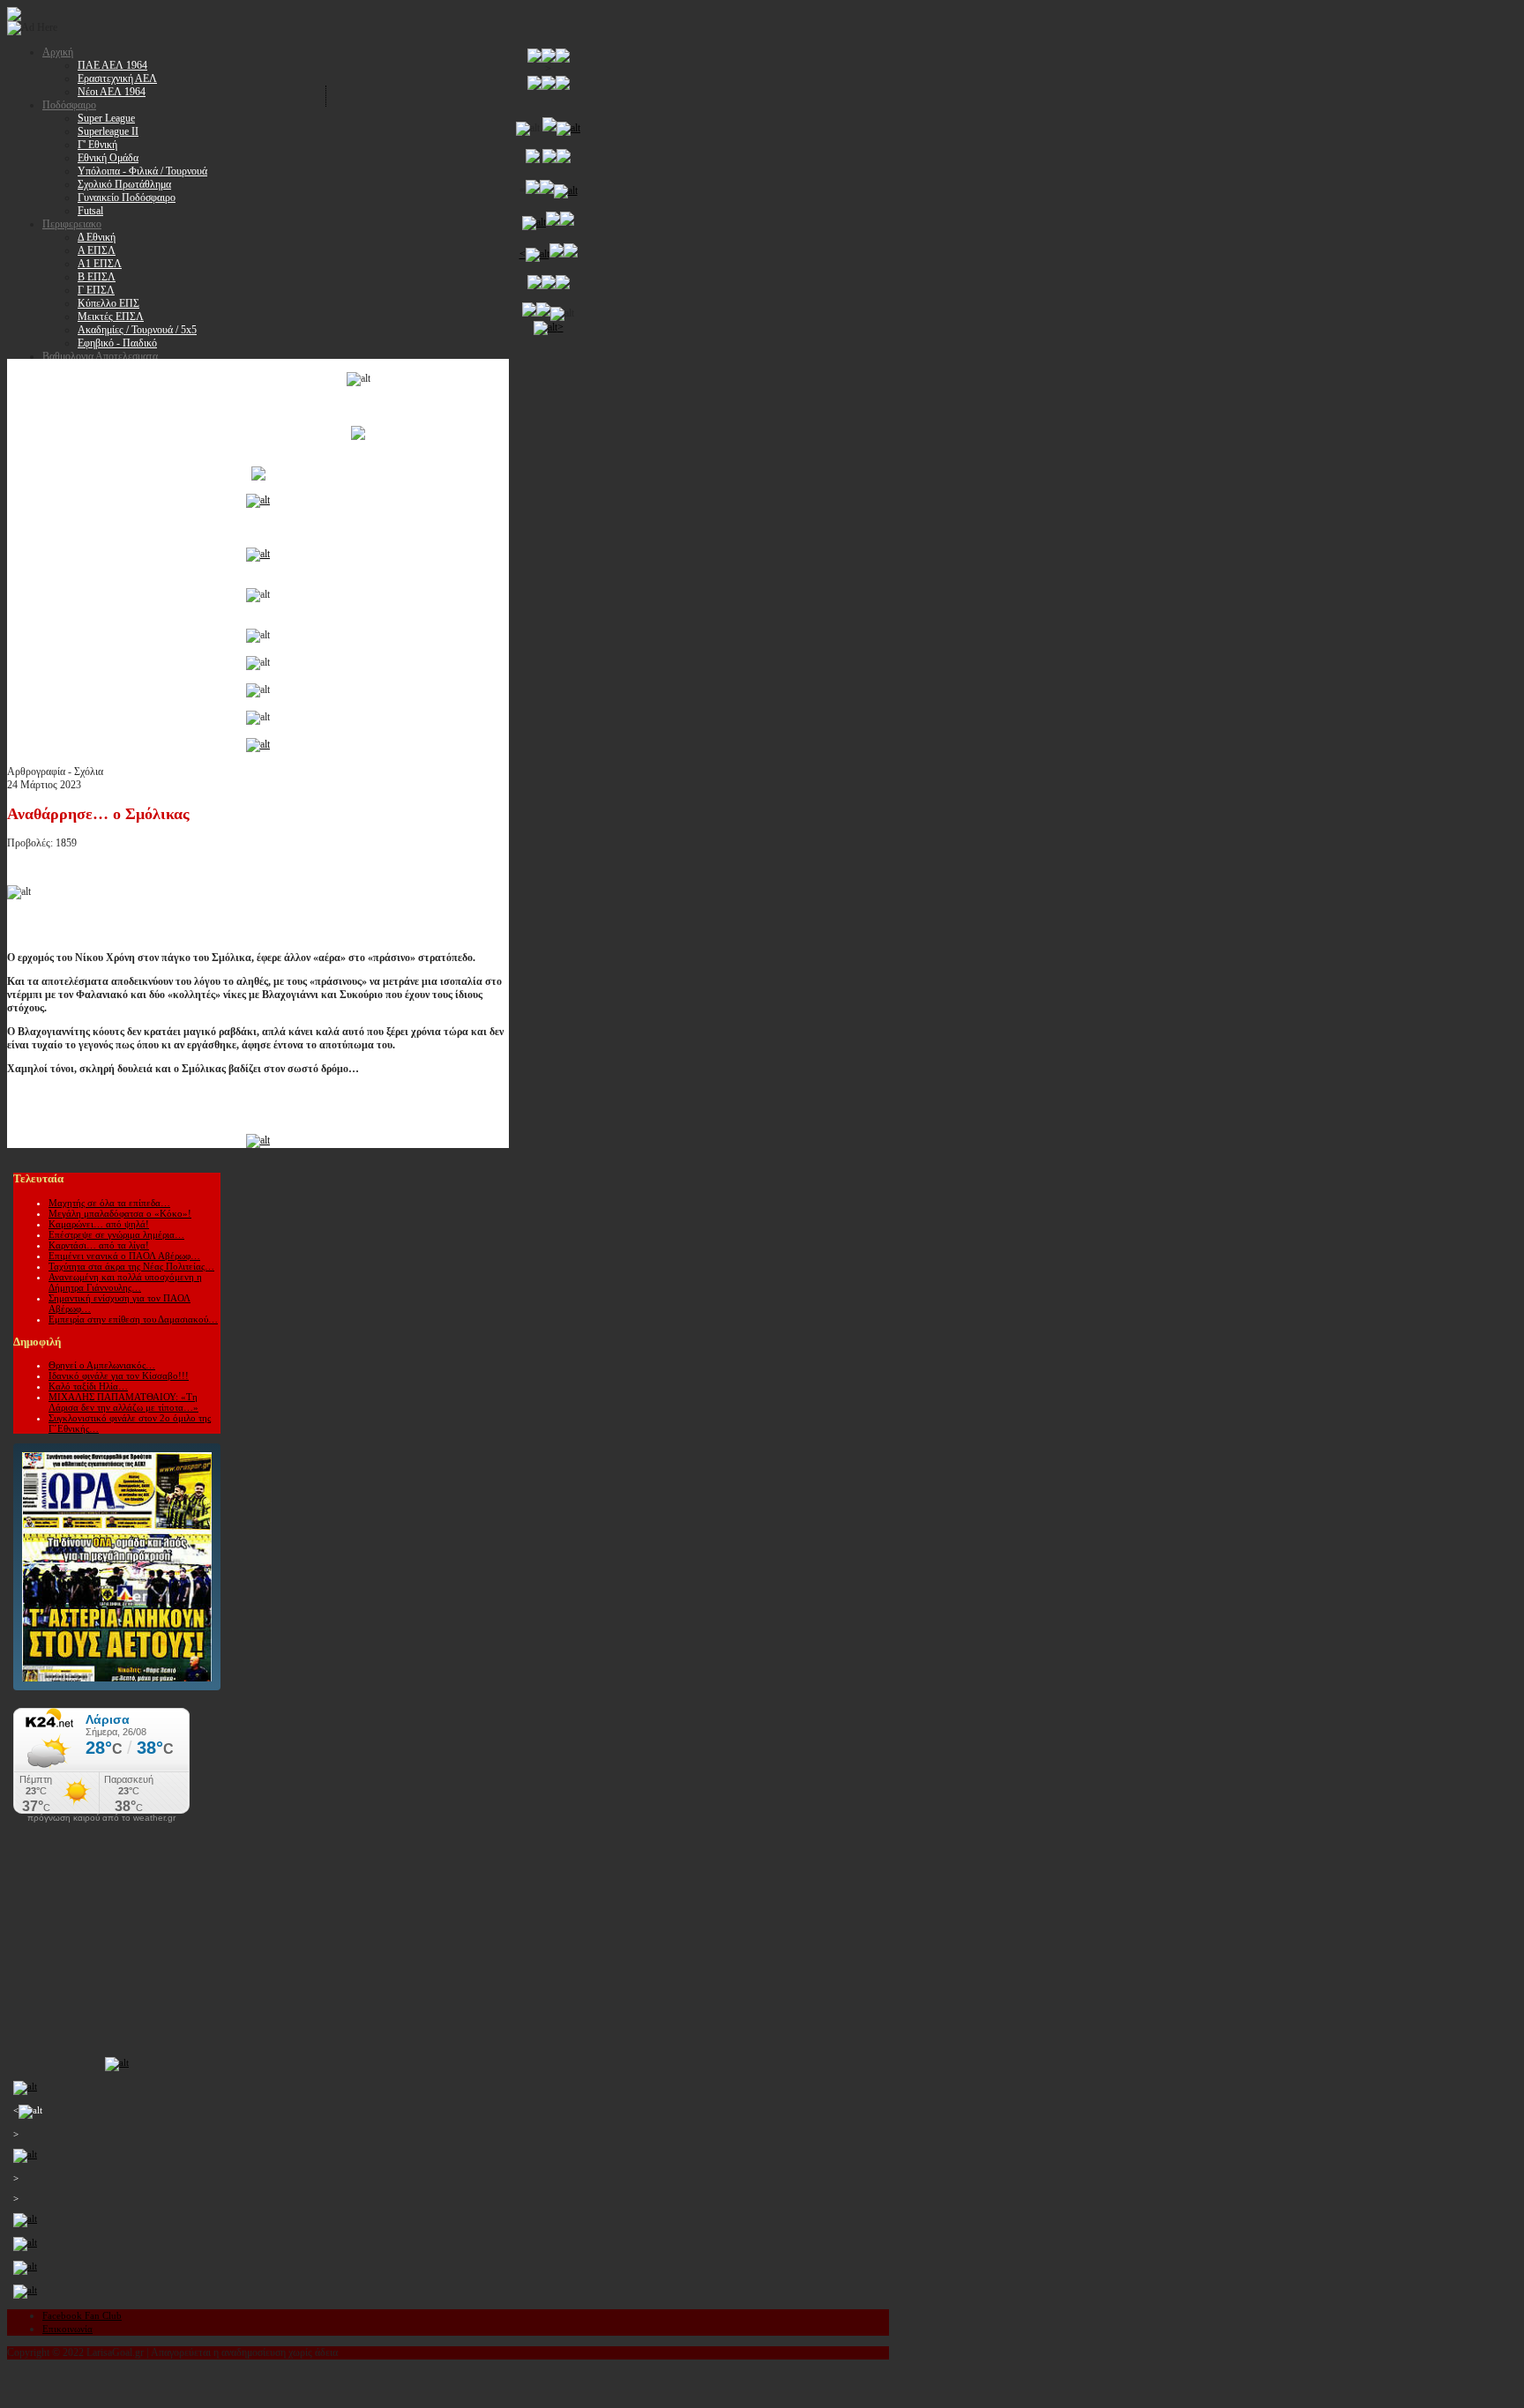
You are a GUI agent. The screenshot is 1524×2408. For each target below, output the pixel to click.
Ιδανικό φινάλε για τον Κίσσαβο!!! (119, 1375)
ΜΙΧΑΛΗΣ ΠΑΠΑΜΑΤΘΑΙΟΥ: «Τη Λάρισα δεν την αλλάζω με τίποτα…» (123, 1402)
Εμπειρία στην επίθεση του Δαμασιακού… (133, 1319)
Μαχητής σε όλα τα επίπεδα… (109, 1203)
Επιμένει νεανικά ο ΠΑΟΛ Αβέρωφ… (124, 1256)
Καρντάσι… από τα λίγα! (99, 1245)
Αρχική (58, 52)
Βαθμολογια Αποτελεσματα (100, 356)
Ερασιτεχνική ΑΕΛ (117, 78)
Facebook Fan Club (82, 2315)
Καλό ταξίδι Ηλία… (88, 1386)
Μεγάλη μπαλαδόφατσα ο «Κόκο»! (120, 1213)
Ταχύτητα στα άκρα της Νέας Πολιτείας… (131, 1266)
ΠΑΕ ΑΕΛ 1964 (112, 65)
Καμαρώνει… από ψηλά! (99, 1224)
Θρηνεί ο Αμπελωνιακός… (102, 1365)
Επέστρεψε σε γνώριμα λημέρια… (116, 1234)
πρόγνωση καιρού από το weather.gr (101, 1818)
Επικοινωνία (67, 2329)
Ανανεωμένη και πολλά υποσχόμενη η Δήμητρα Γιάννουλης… (125, 1282)
